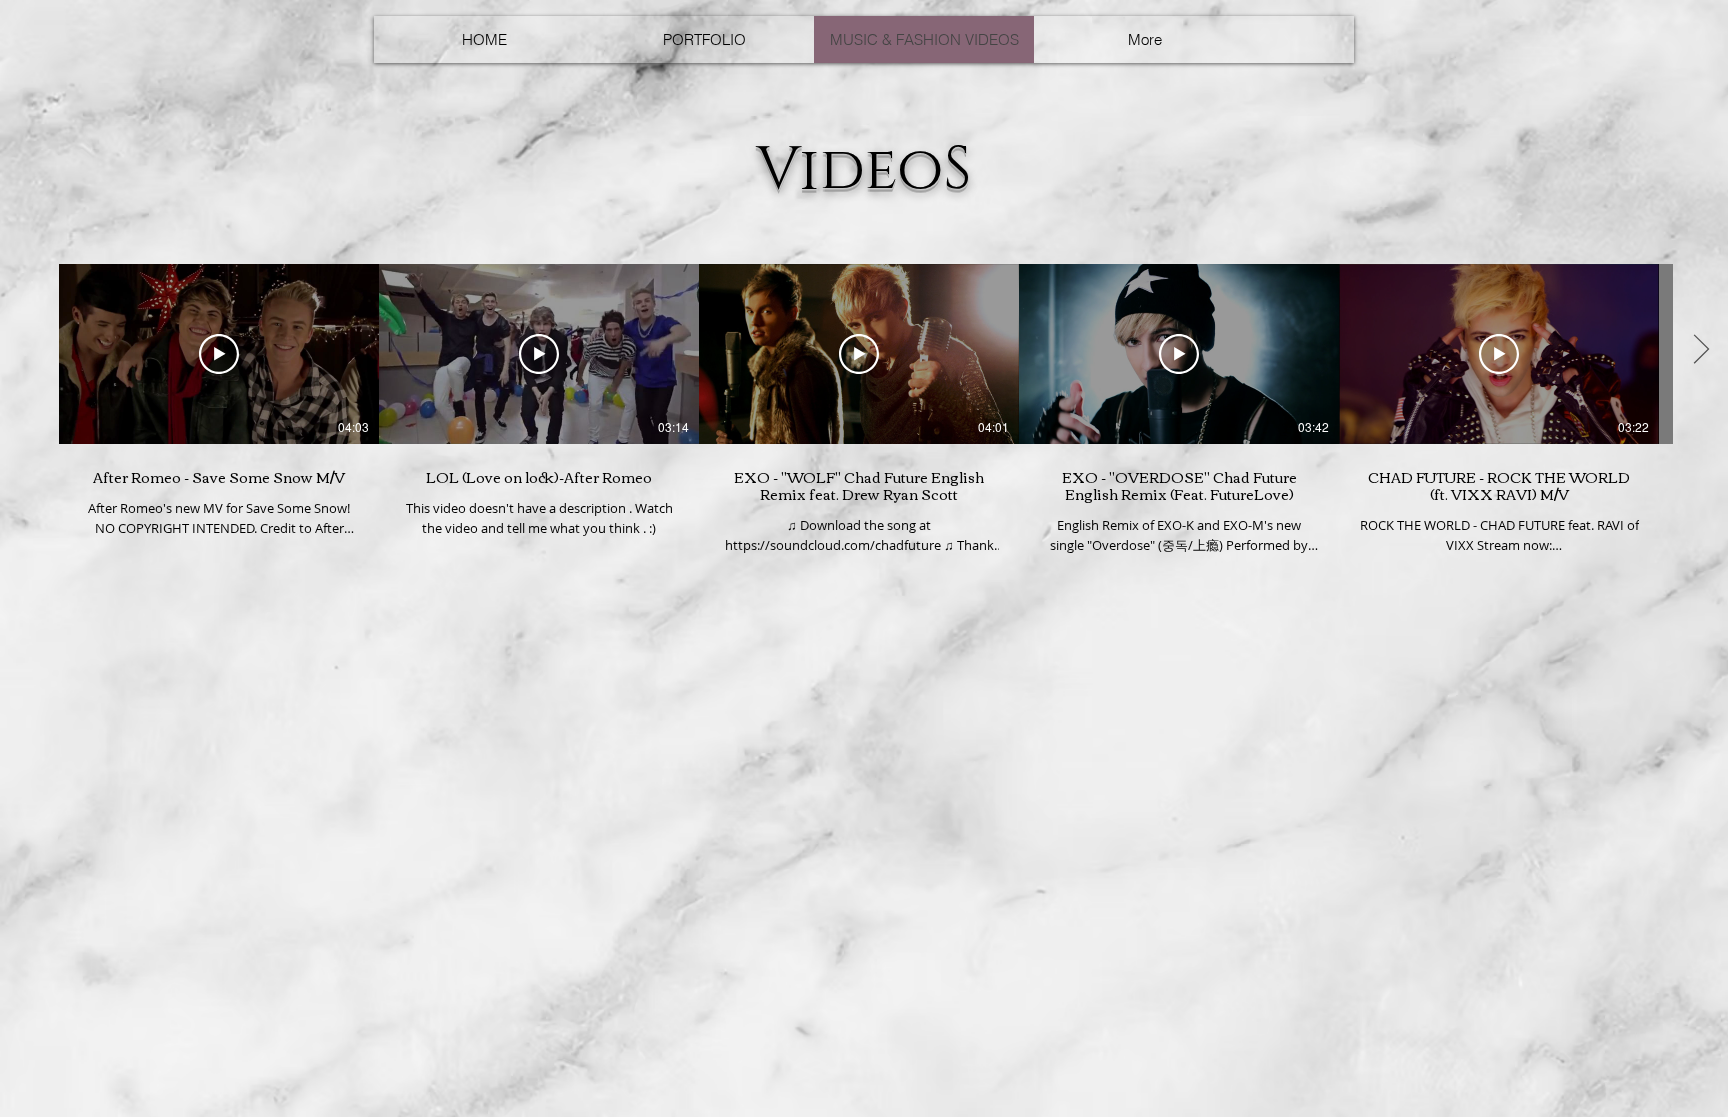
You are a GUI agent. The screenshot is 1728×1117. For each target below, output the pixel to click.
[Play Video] (219, 354)
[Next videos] (1700, 350)
